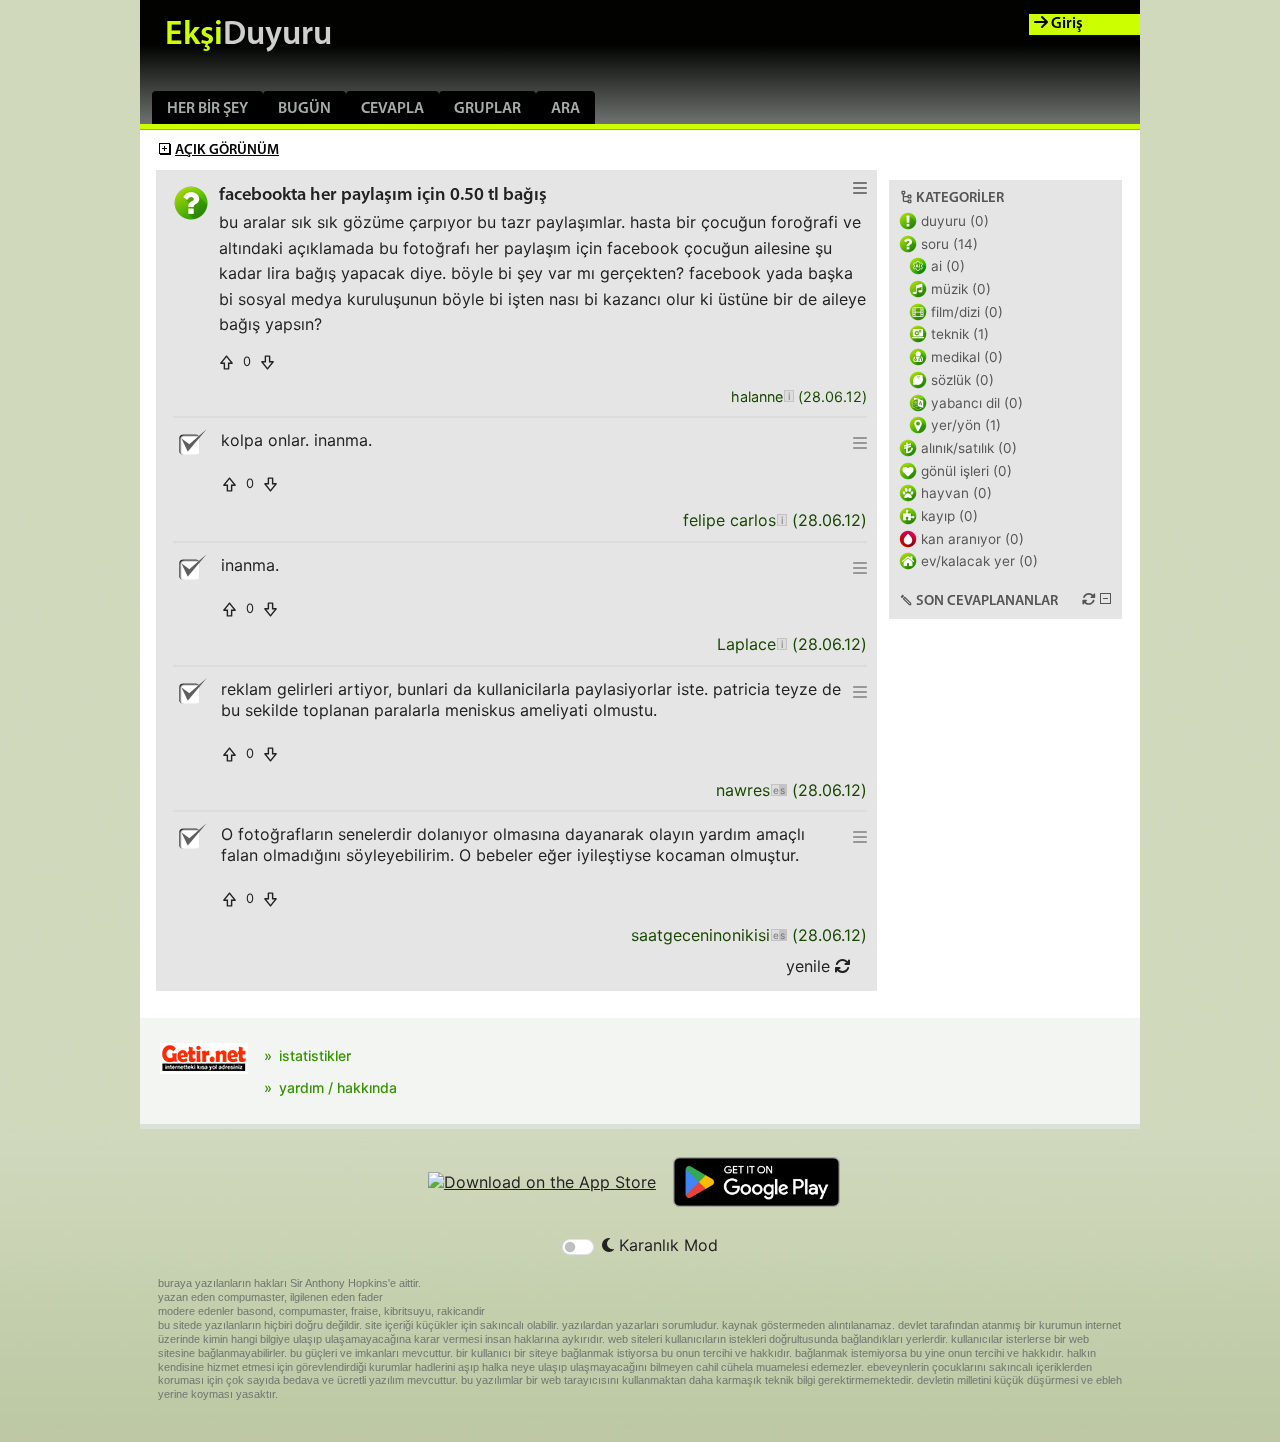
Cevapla (392, 109)
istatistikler (315, 1055)
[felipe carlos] (781, 520)
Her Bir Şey (207, 109)
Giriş (1065, 24)
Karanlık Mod (666, 1245)
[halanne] (788, 397)
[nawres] (778, 790)
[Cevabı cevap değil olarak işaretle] (191, 443)
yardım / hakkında (338, 1087)
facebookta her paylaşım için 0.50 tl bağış (383, 195)
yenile (810, 966)
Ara (565, 109)
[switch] (578, 1247)
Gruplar (487, 109)
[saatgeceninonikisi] (778, 935)
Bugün (304, 109)
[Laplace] (781, 644)
